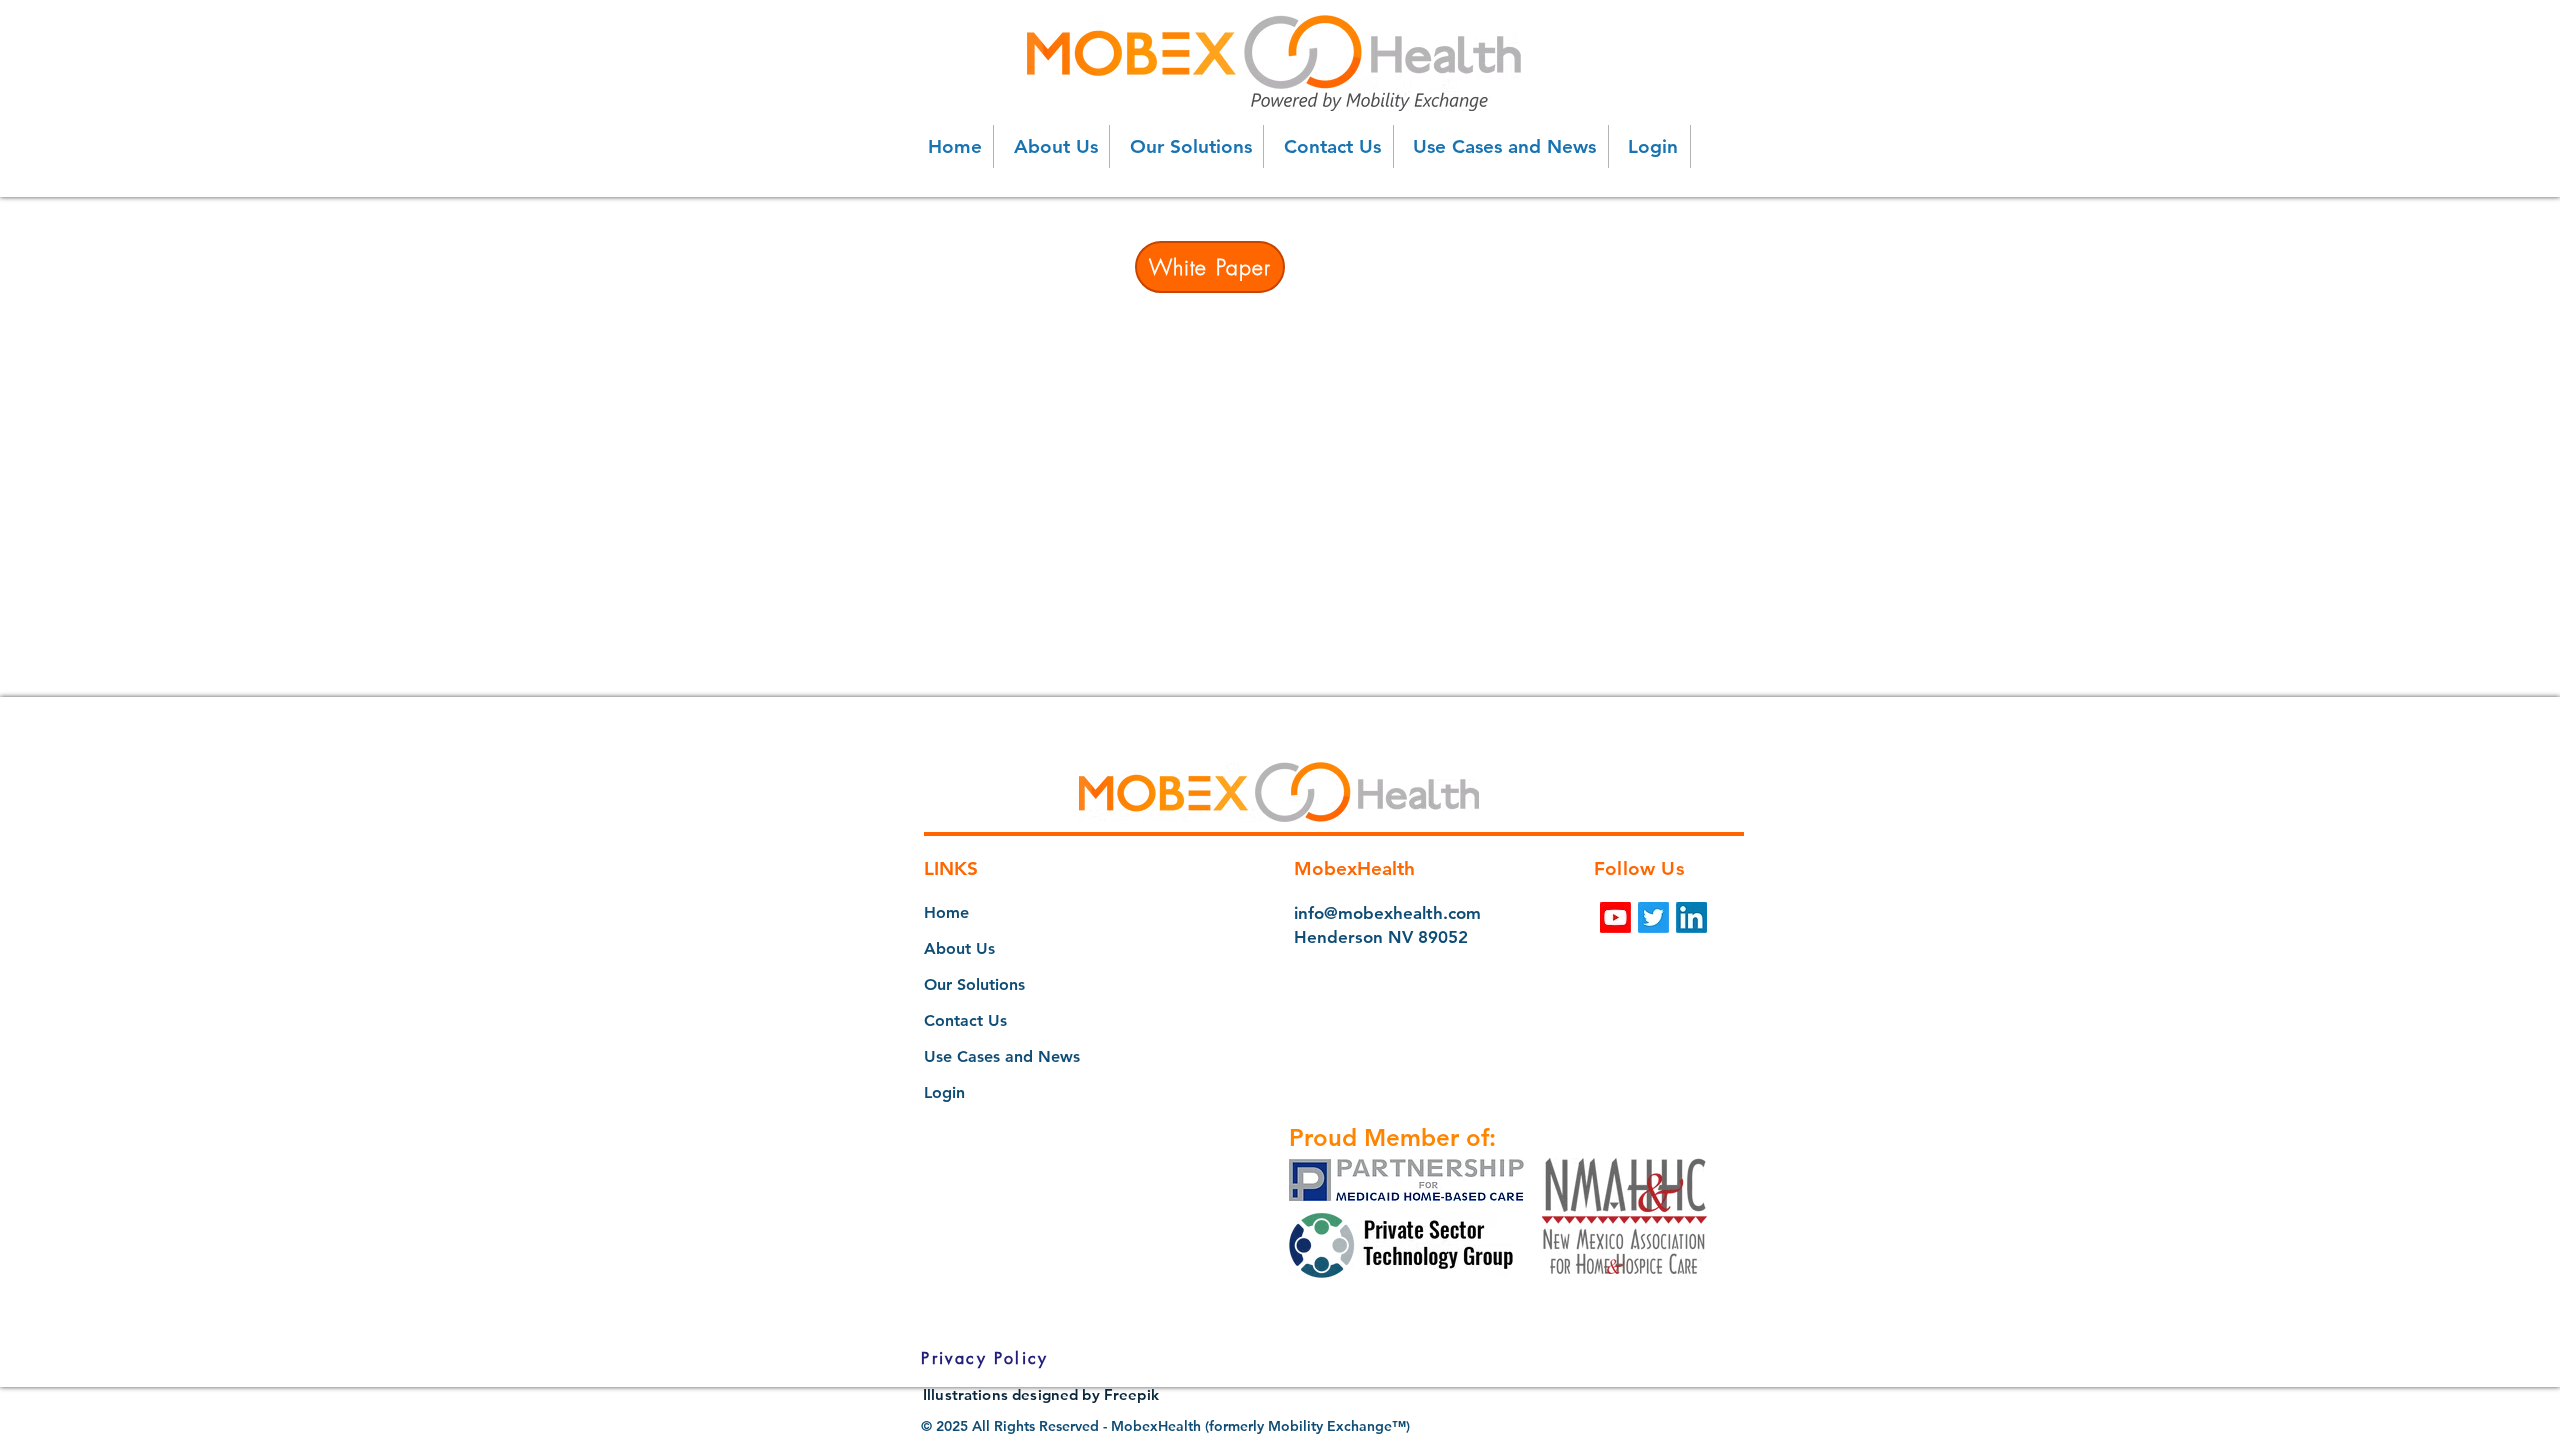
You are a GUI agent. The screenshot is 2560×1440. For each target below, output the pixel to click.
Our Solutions (974, 984)
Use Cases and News (1002, 1056)
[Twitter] (1653, 917)
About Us (959, 948)
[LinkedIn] (1691, 917)
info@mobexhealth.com (1387, 913)
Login (944, 1092)
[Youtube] (1615, 917)
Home (946, 912)
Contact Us (965, 1020)
